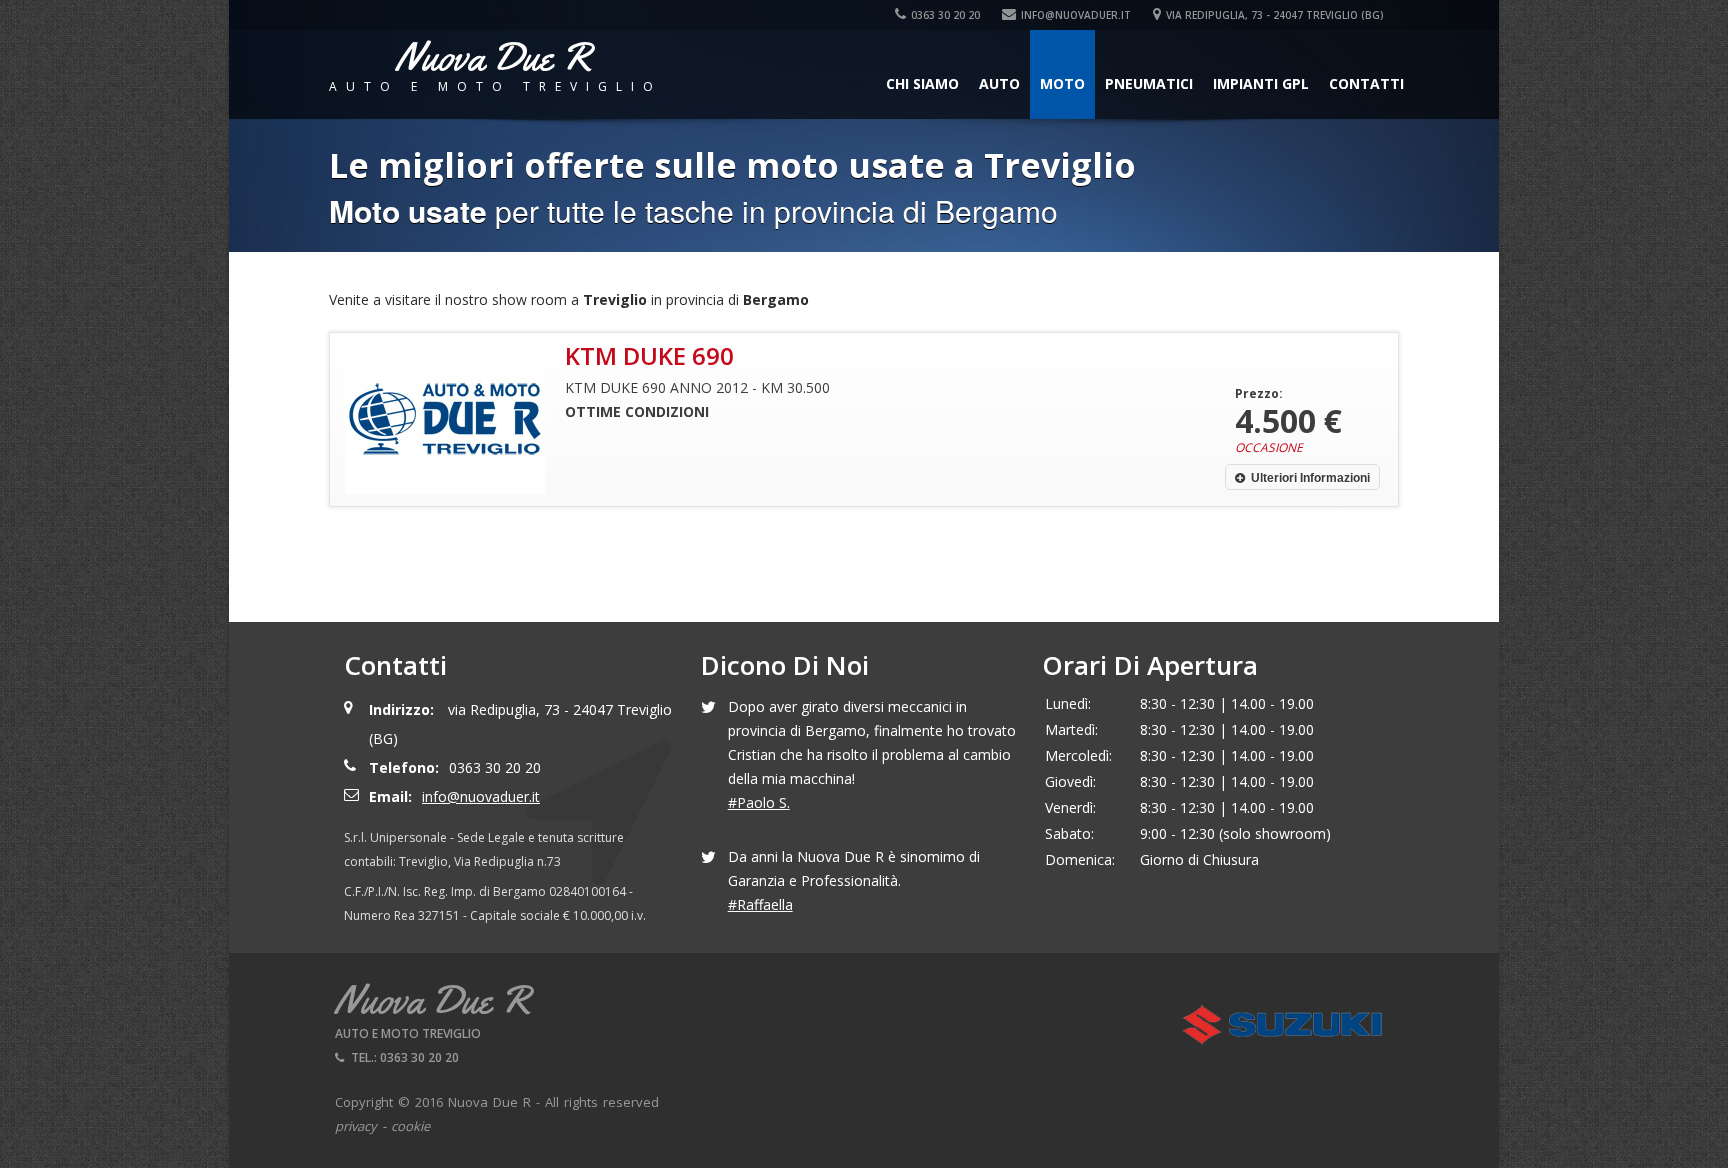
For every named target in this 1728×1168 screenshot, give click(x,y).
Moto (1062, 83)
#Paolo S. (759, 802)
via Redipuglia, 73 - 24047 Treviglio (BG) (1275, 15)
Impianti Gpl (1261, 83)
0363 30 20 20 (945, 15)
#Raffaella (760, 904)
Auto (999, 83)
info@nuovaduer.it (1076, 15)
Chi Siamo (922, 83)
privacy (356, 1126)
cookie (410, 1126)
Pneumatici (1149, 83)
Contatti (1366, 83)
